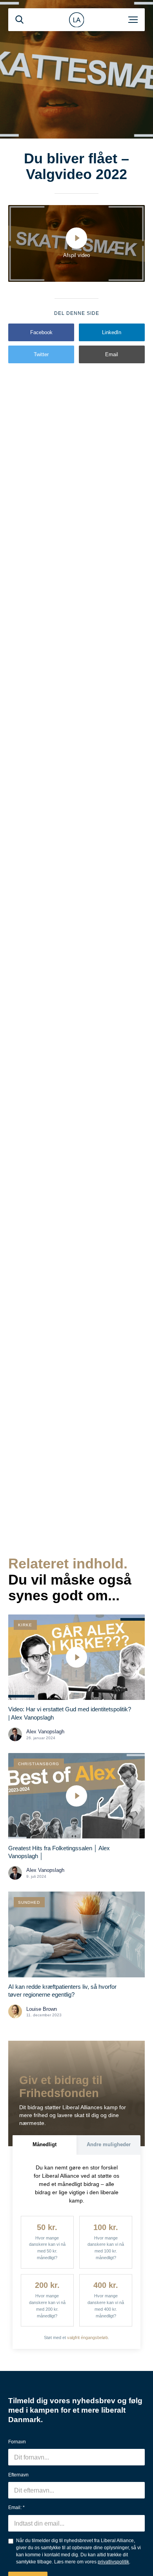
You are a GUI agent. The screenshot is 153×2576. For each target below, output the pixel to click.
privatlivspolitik (113, 2562)
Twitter (41, 354)
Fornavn (17, 2442)
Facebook (41, 332)
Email (112, 354)
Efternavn (18, 2475)
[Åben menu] (133, 20)
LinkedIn (112, 332)
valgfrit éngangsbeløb (87, 2337)
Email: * (16, 2508)
